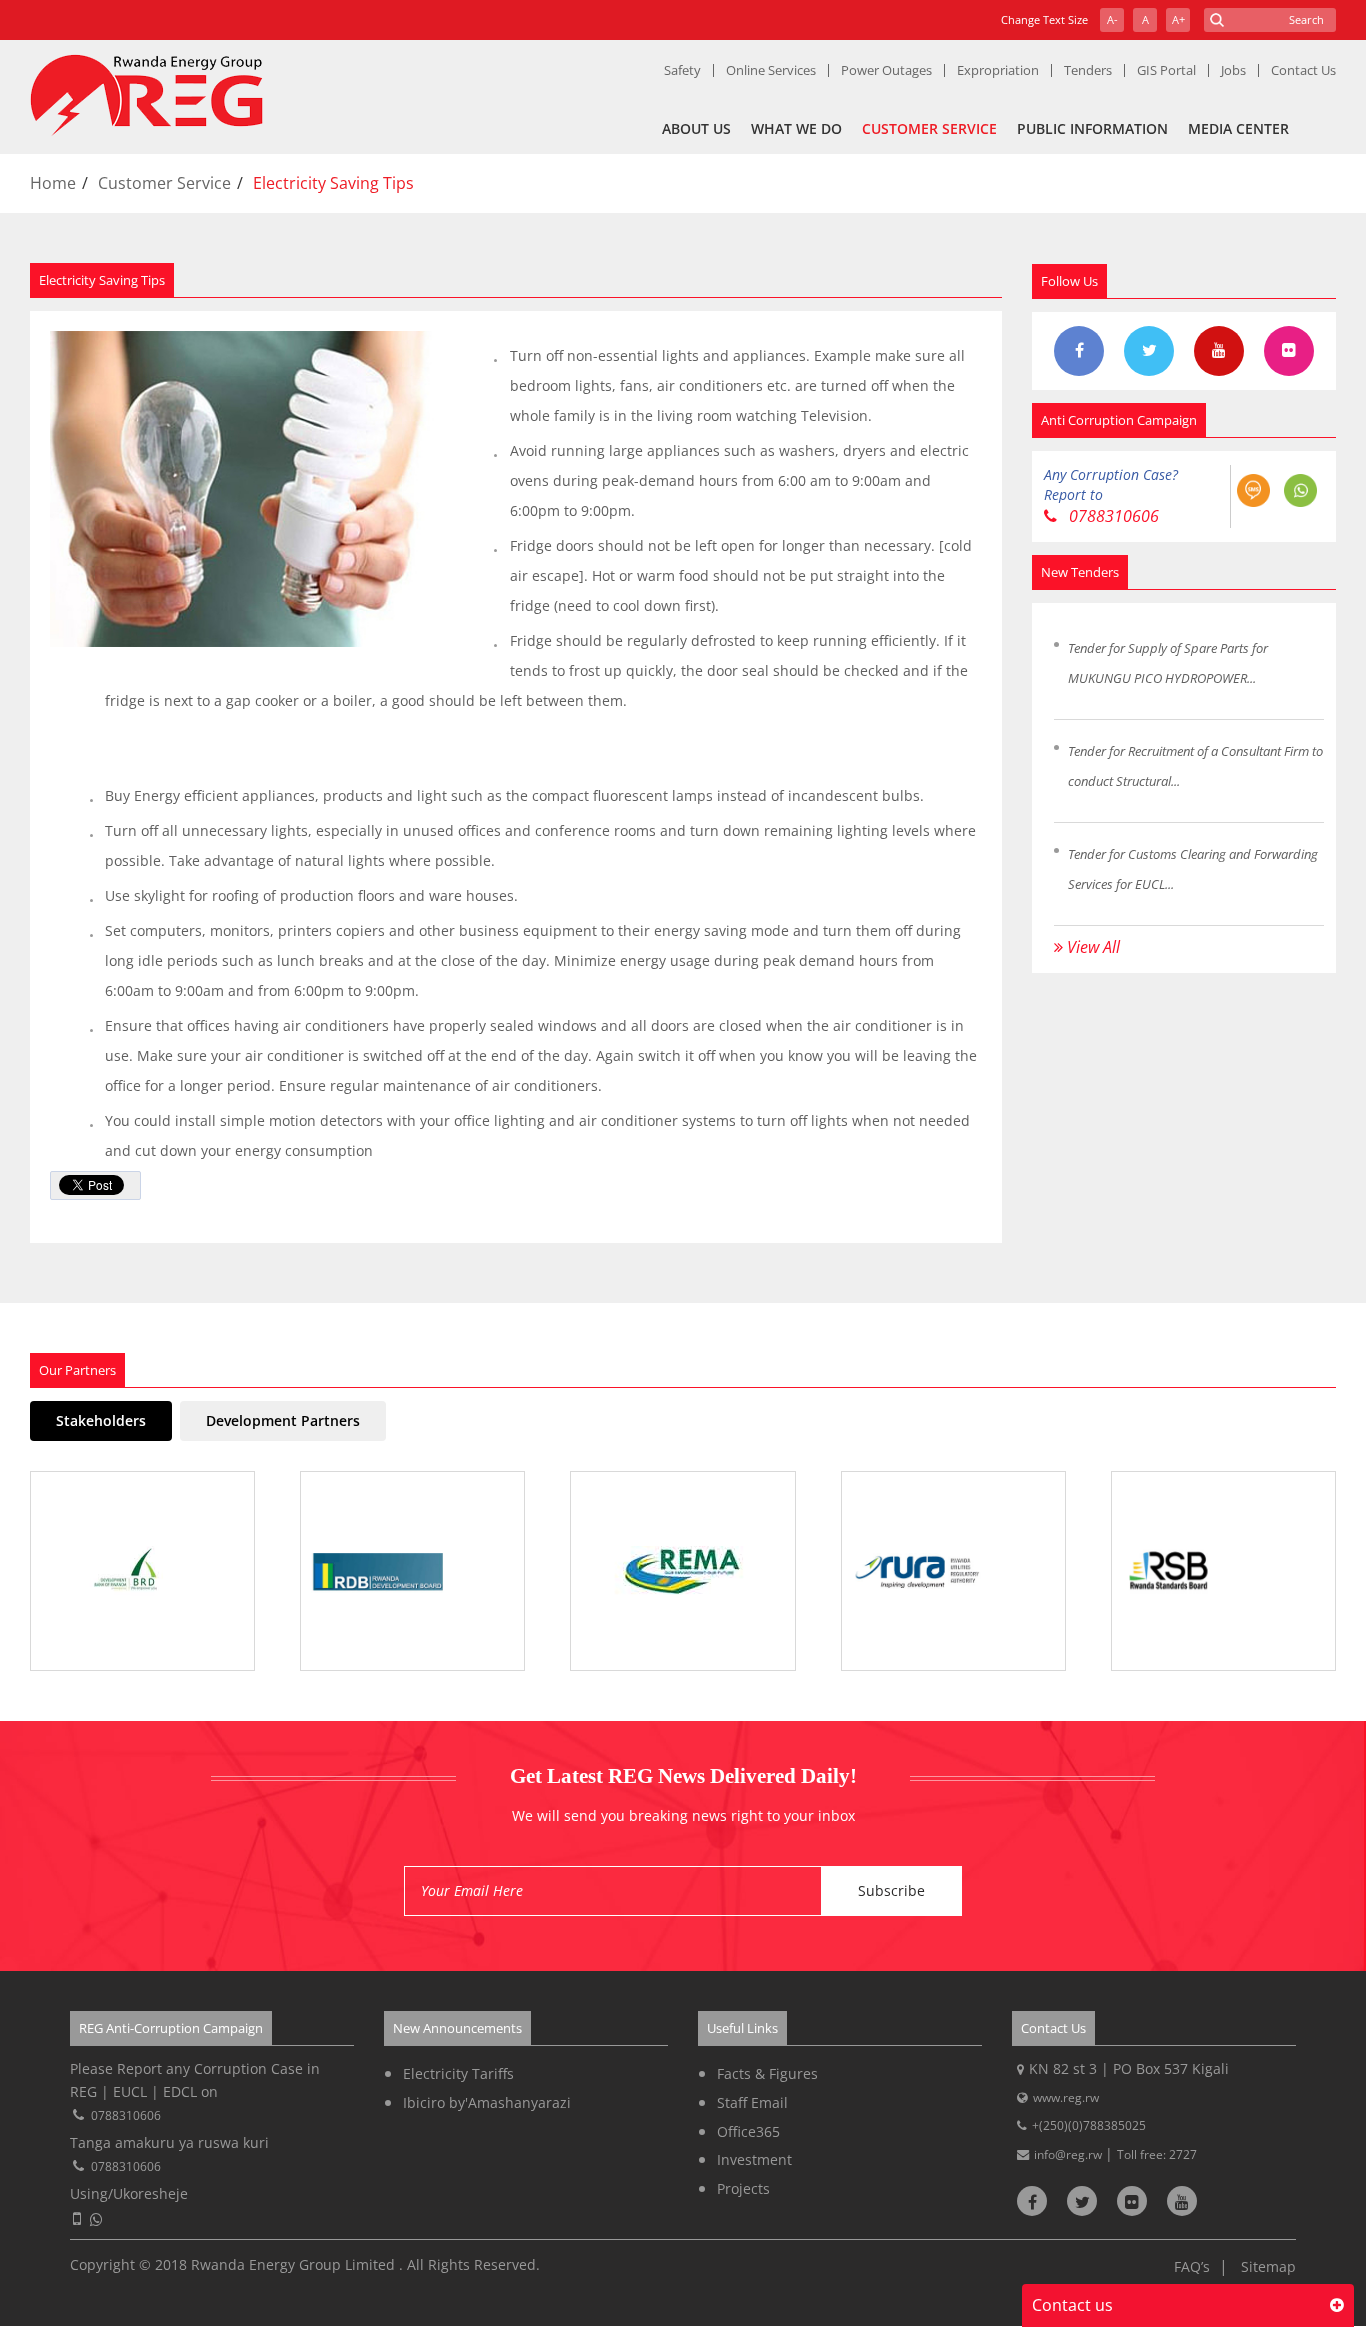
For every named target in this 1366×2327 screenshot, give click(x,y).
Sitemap (1268, 2266)
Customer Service (929, 128)
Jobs (1233, 70)
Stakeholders (101, 1420)
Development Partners (283, 1420)
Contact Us (1303, 70)
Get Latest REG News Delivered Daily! (683, 1776)
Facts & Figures (767, 2073)
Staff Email (752, 2102)
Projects (743, 2188)
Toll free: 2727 (1157, 2154)
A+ (1178, 19)
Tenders (1088, 70)
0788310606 (1112, 516)
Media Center (1238, 128)
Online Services (771, 70)
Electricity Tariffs (458, 2073)
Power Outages (886, 70)
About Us (696, 128)
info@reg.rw (1069, 2154)
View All (1091, 947)
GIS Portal (1166, 70)
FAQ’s (1192, 2266)
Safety (682, 70)
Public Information (1092, 128)
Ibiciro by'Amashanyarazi (487, 2102)
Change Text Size (1044, 19)
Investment (754, 2159)
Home (53, 183)
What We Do (796, 128)
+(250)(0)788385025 (1089, 2125)
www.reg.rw (1066, 2097)
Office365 (748, 2131)
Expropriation (998, 70)
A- (1112, 19)
